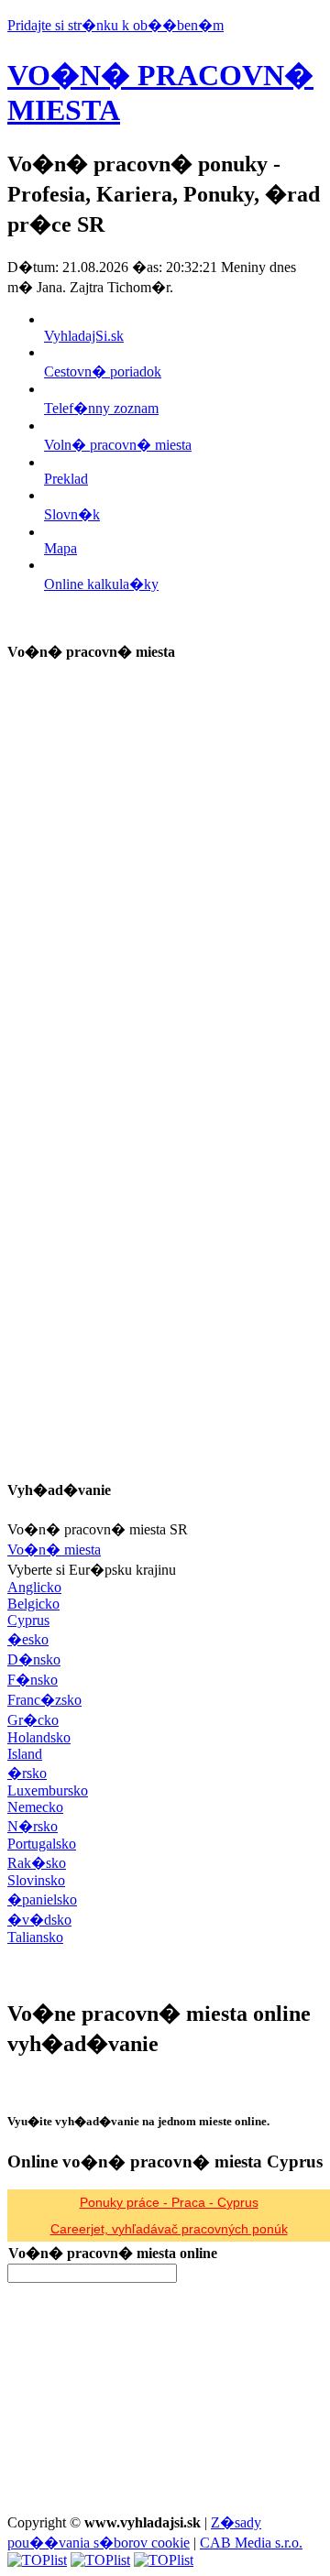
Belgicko (33, 1604)
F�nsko (33, 1680)
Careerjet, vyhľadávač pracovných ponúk (169, 2229)
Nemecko (35, 1807)
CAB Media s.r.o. (251, 2543)
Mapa (60, 548)
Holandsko (39, 1737)
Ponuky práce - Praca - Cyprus (169, 2202)
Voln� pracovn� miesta (118, 445)
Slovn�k (72, 514)
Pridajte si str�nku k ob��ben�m (115, 25)
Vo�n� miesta (54, 1550)
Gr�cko (33, 1720)
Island (25, 1754)
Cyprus (28, 1620)
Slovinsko (36, 1880)
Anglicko (34, 1587)
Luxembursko (48, 1790)
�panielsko (42, 1899)
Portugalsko (42, 1844)
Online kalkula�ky (101, 584)
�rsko (27, 1773)
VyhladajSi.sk (84, 336)
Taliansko (35, 1937)
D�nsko (34, 1659)
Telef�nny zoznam (101, 408)
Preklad (66, 479)
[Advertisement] (145, 795)
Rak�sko (37, 1863)
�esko (28, 1639)
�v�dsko (39, 1920)
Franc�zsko (44, 1700)
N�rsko (33, 1826)
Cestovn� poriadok (103, 371)
